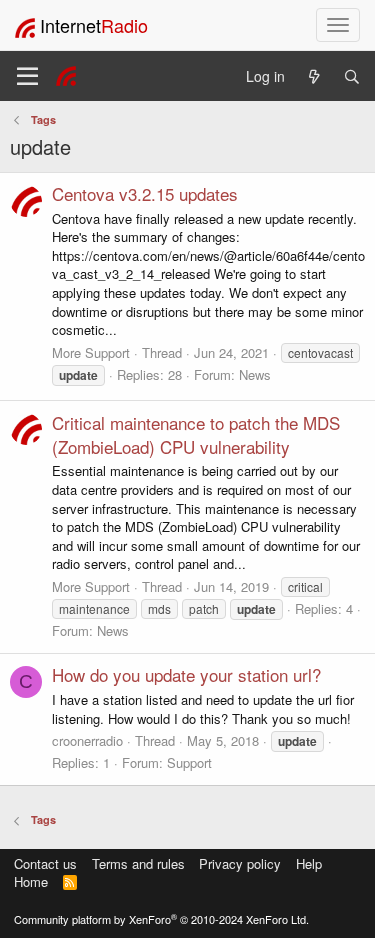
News (255, 374)
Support (189, 762)
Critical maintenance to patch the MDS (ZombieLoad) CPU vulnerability (196, 434)
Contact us (45, 863)
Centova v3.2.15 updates (145, 193)
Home (31, 881)
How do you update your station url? (186, 674)
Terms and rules (138, 863)
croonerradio (87, 740)
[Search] (352, 76)
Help (309, 863)
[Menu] (27, 76)
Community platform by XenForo (161, 919)
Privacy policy (240, 863)
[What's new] (314, 76)
